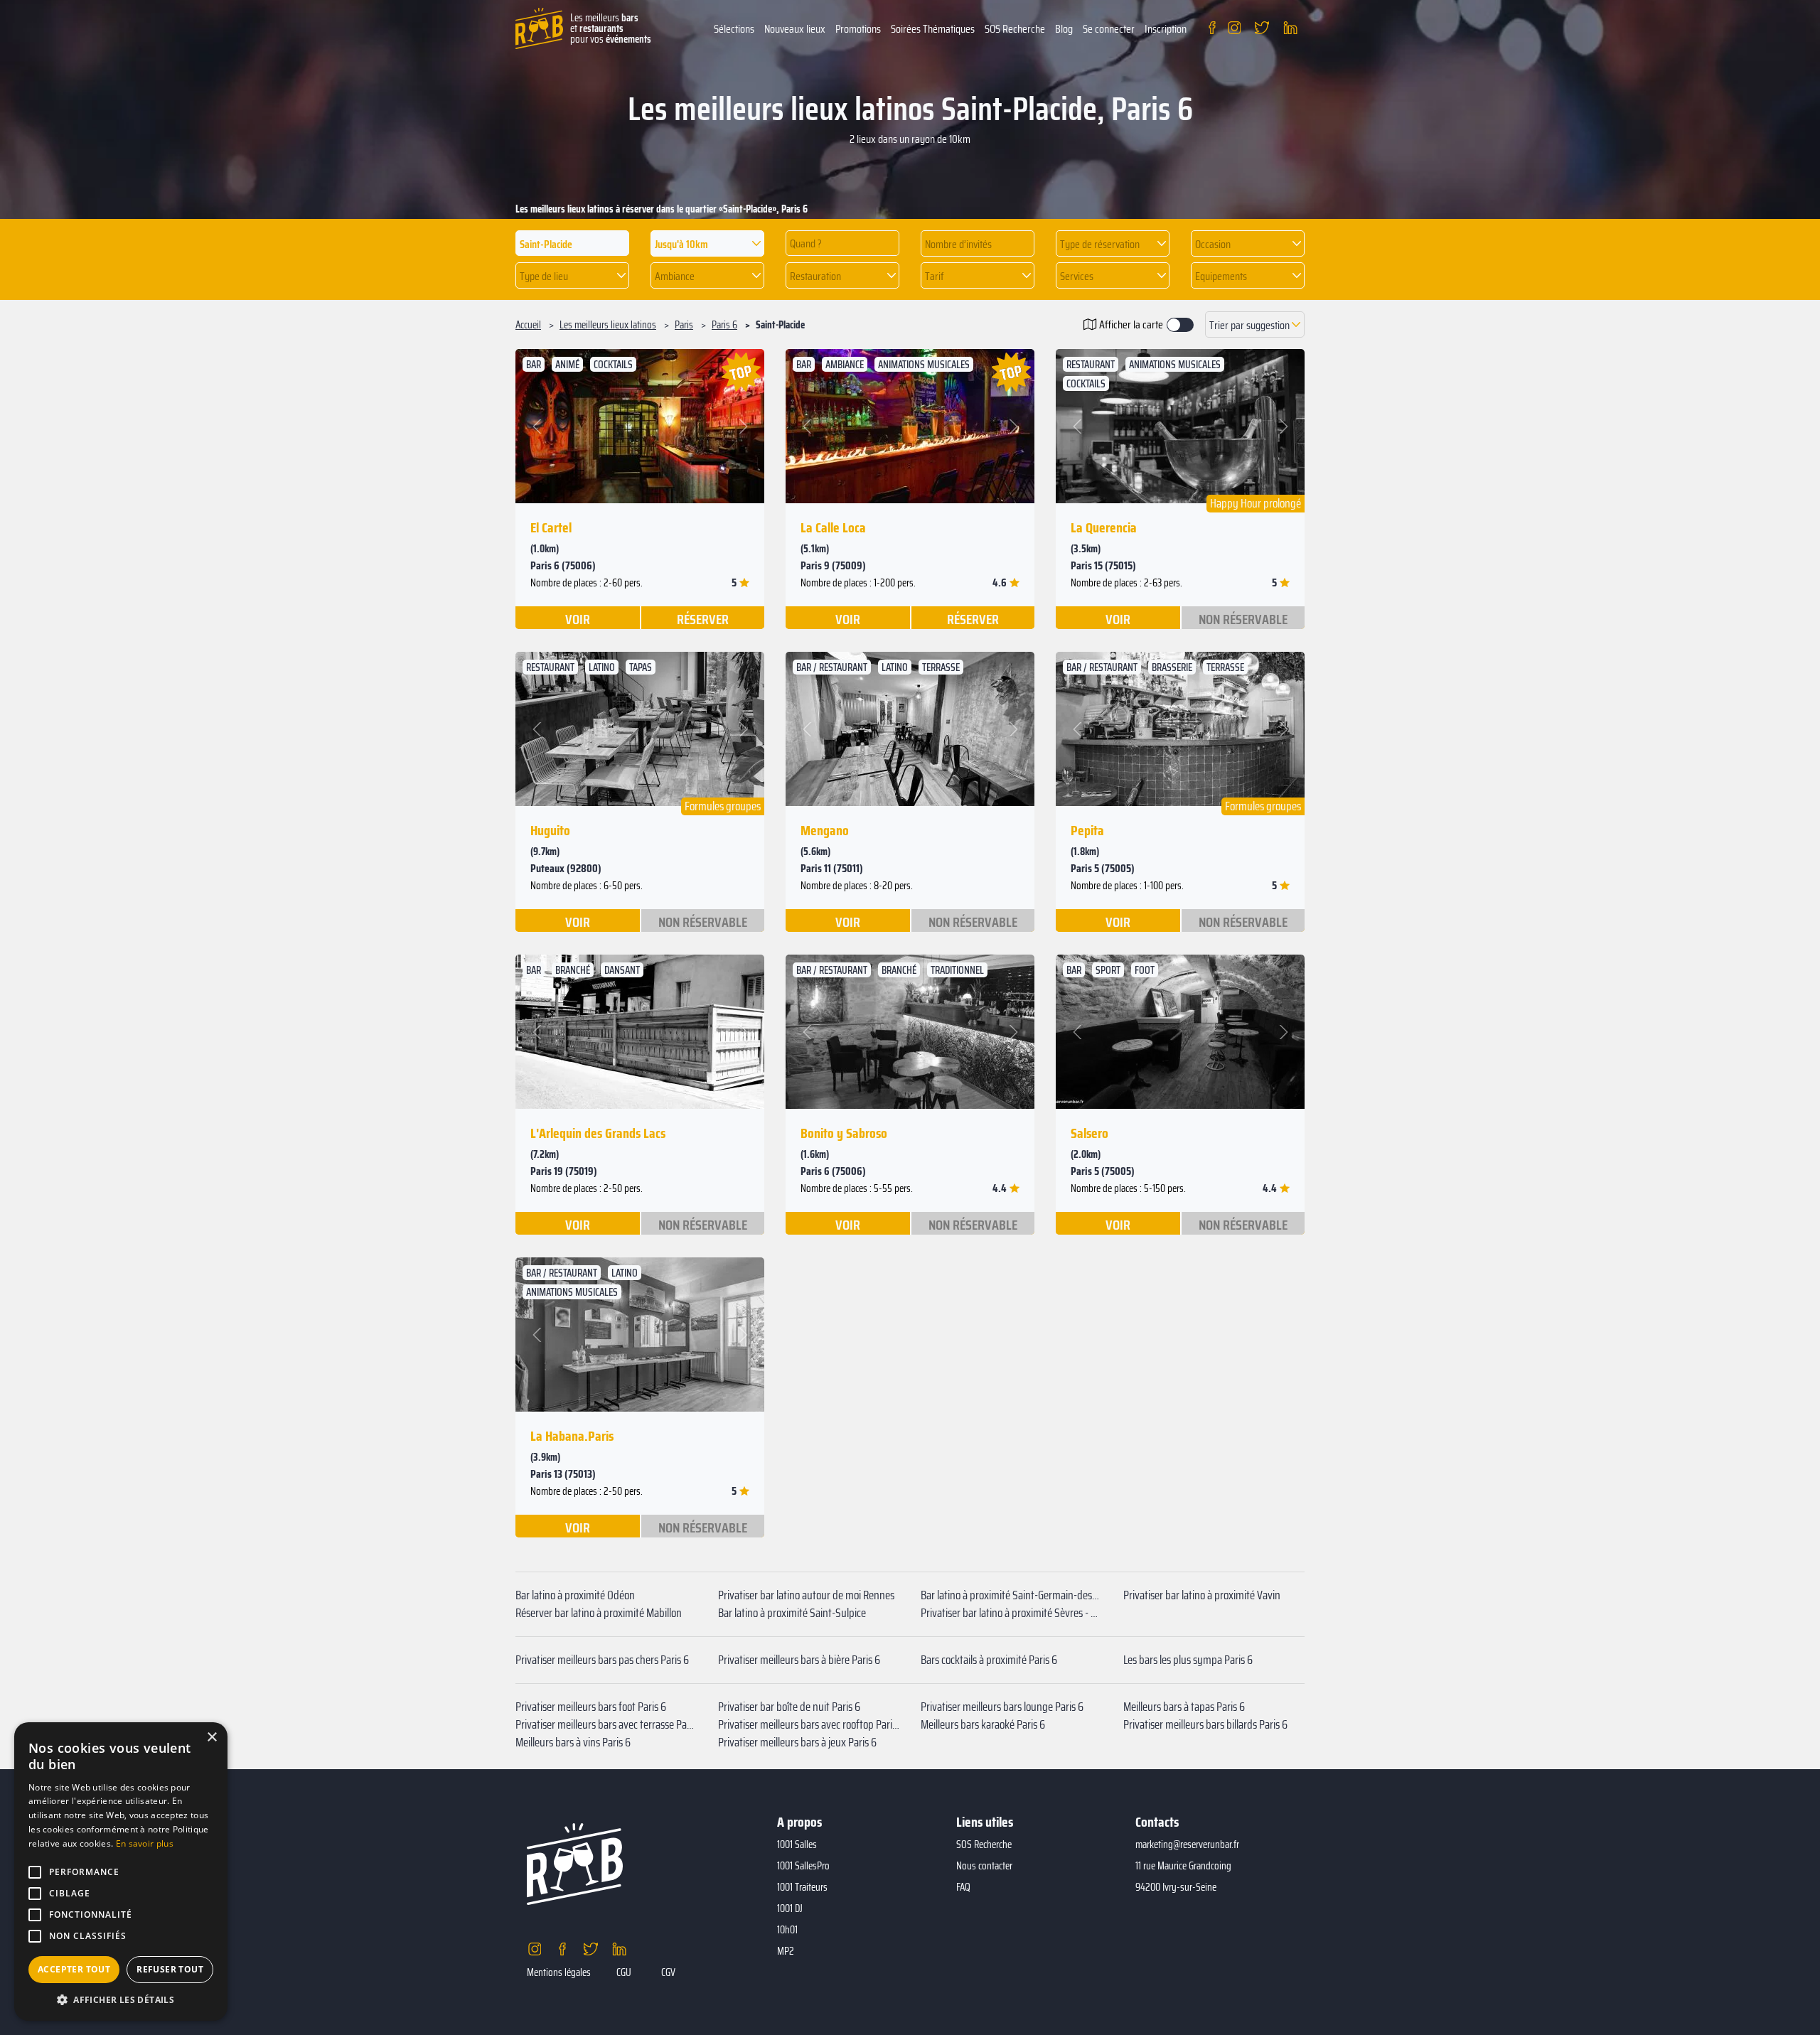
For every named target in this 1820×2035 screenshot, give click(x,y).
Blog (1064, 29)
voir (578, 618)
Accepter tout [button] (74, 1969)
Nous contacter (984, 1866)
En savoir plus (145, 1843)
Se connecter (1109, 29)
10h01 (787, 1930)
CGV (668, 1972)
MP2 (786, 1951)
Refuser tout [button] (170, 1969)
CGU (624, 1972)
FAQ (963, 1887)
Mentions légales (559, 1972)
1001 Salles (797, 1845)
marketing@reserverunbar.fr (1187, 1845)
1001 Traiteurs (802, 1887)
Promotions (858, 29)
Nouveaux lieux (795, 29)
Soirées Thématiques (933, 29)
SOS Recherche (1015, 29)
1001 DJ (790, 1908)
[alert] (121, 1872)
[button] (707, 243)
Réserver (703, 618)
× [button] (212, 1738)
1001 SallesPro (803, 1866)
